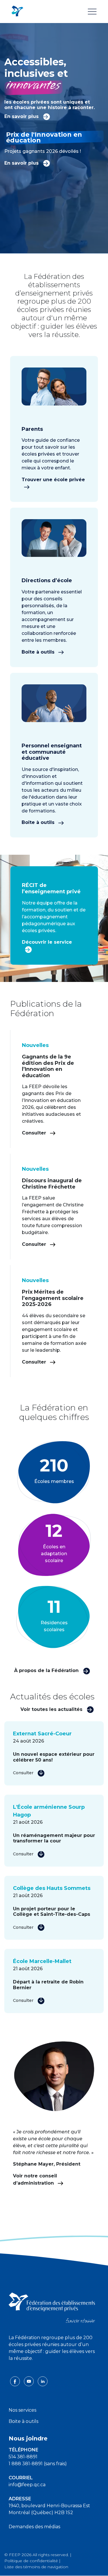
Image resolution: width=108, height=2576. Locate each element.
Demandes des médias (34, 2527)
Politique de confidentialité (31, 2561)
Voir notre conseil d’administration (35, 2179)
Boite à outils (23, 2421)
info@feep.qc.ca (27, 2485)
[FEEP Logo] (17, 11)
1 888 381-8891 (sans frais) (38, 2464)
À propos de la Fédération (47, 1670)
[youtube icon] (29, 2381)
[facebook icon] (16, 2381)
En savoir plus (22, 116)
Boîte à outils (39, 652)
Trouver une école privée (53, 480)
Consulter (35, 1133)
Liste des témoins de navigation (36, 2567)
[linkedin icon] (43, 2381)
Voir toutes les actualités (52, 1709)
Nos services (22, 2410)
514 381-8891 (23, 2457)
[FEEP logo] (52, 2307)
